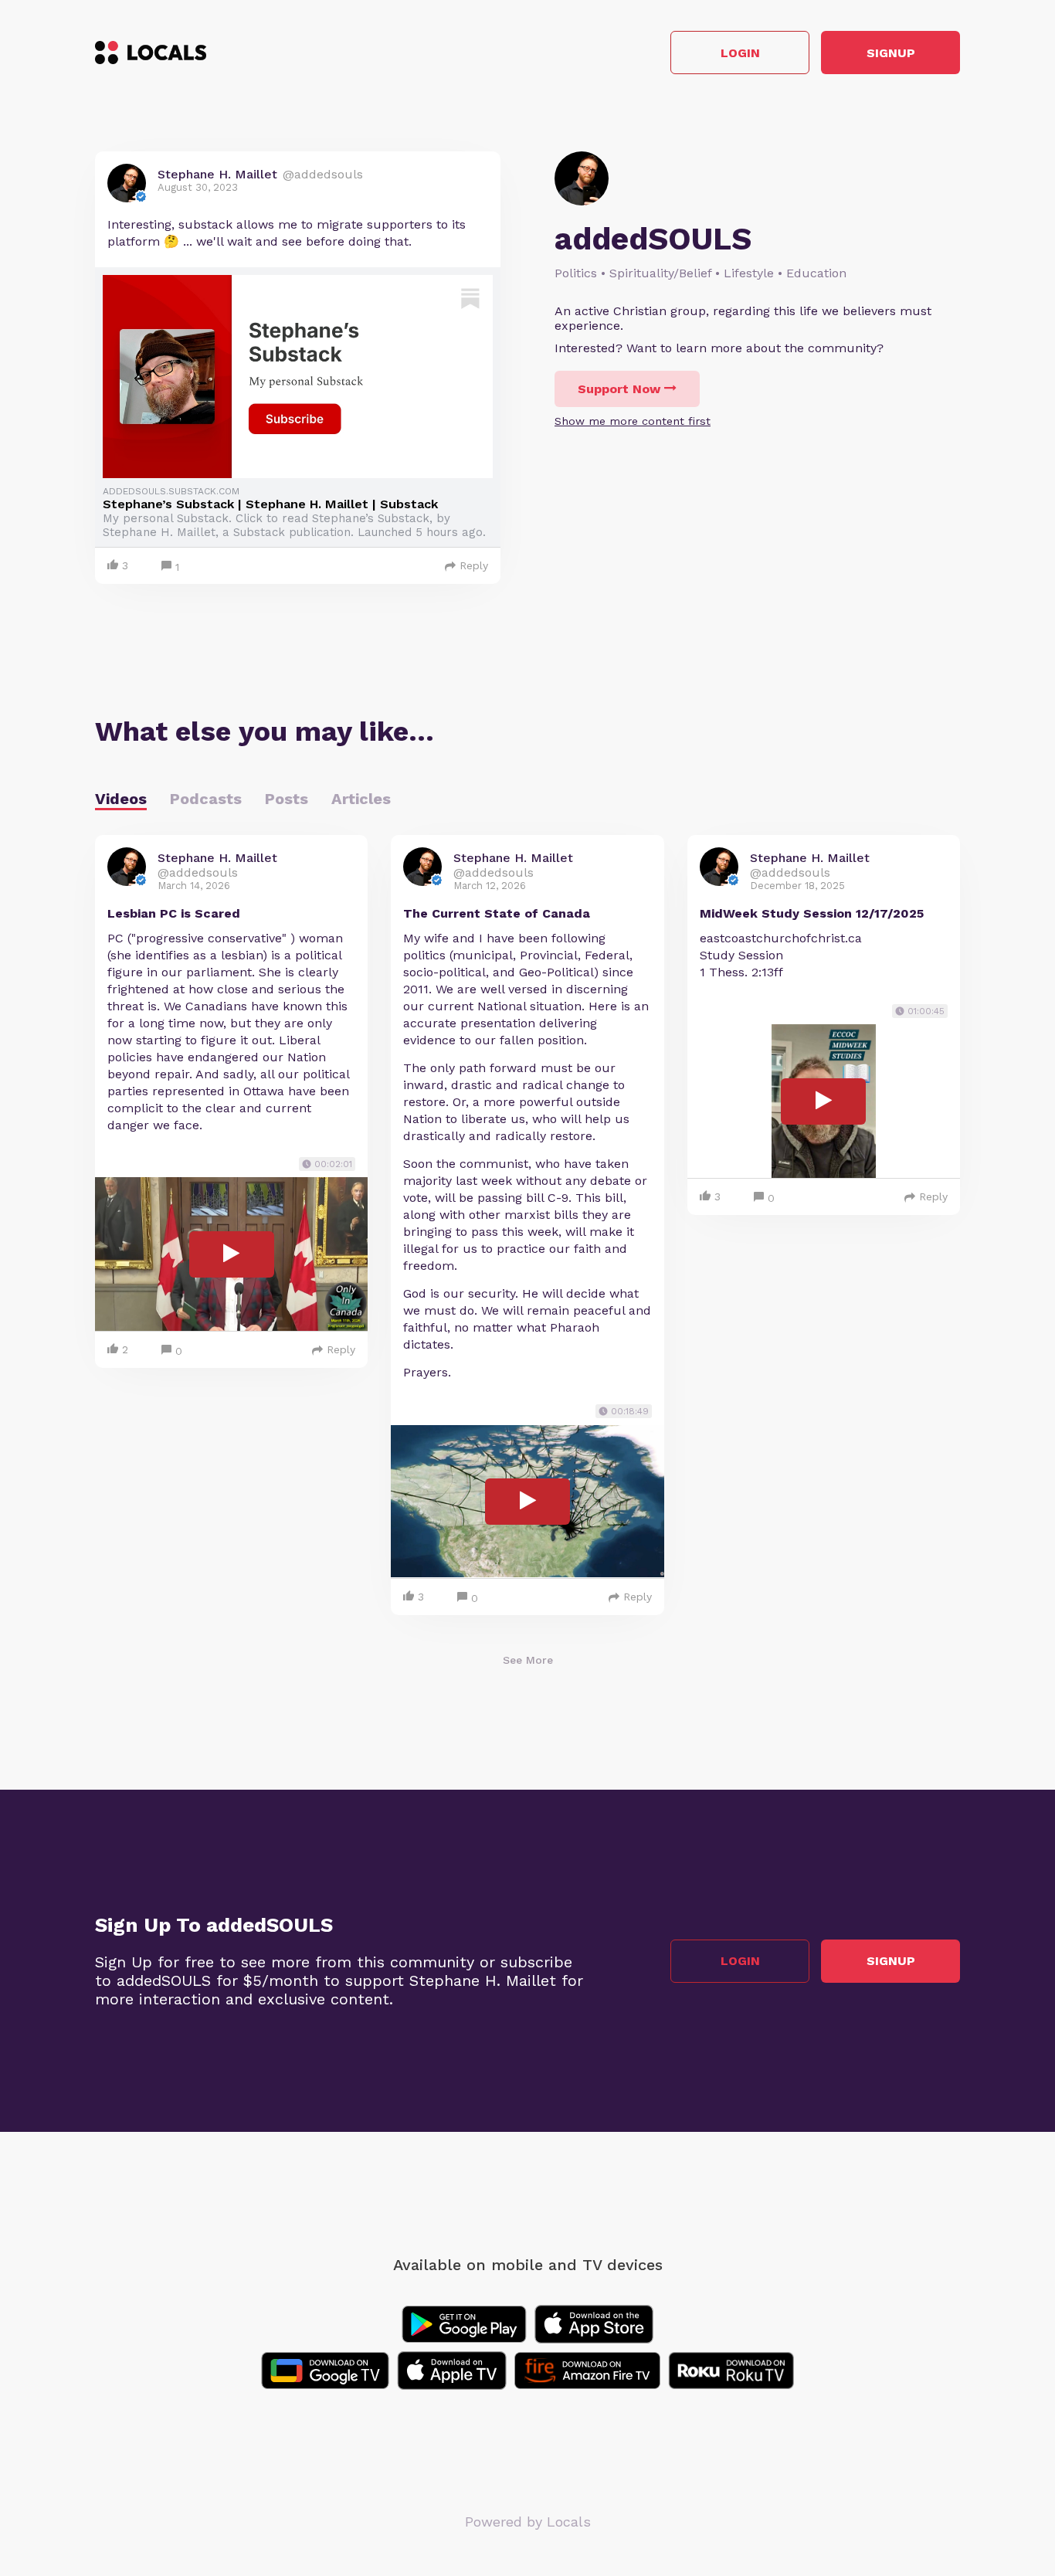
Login (740, 53)
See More (528, 1660)
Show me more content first (633, 421)
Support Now (619, 389)
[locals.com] (151, 53)
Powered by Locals (528, 2522)
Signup (891, 53)
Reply (474, 565)
